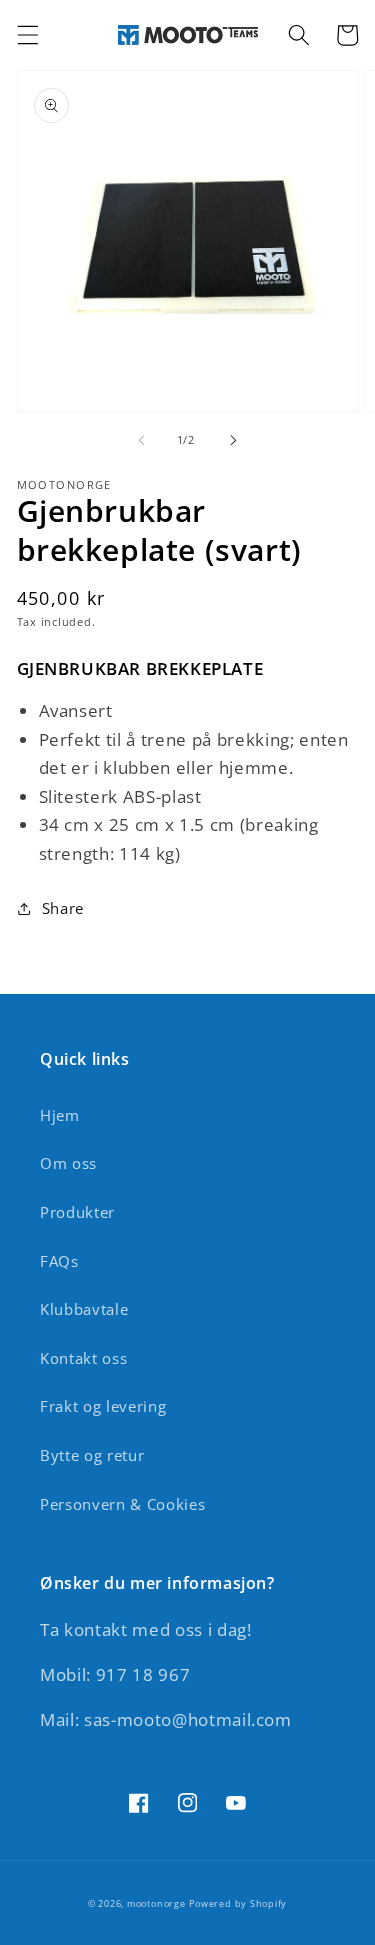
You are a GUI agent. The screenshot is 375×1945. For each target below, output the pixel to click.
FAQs (59, 1261)
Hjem (60, 1115)
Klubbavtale (84, 1309)
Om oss (68, 1163)
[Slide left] (141, 440)
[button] (27, 35)
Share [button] (63, 908)
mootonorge (156, 1903)
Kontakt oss (83, 1358)
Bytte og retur (92, 1455)
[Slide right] (234, 440)
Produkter (77, 1212)
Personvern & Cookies (122, 1504)
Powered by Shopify (238, 1903)
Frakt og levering (103, 1406)
